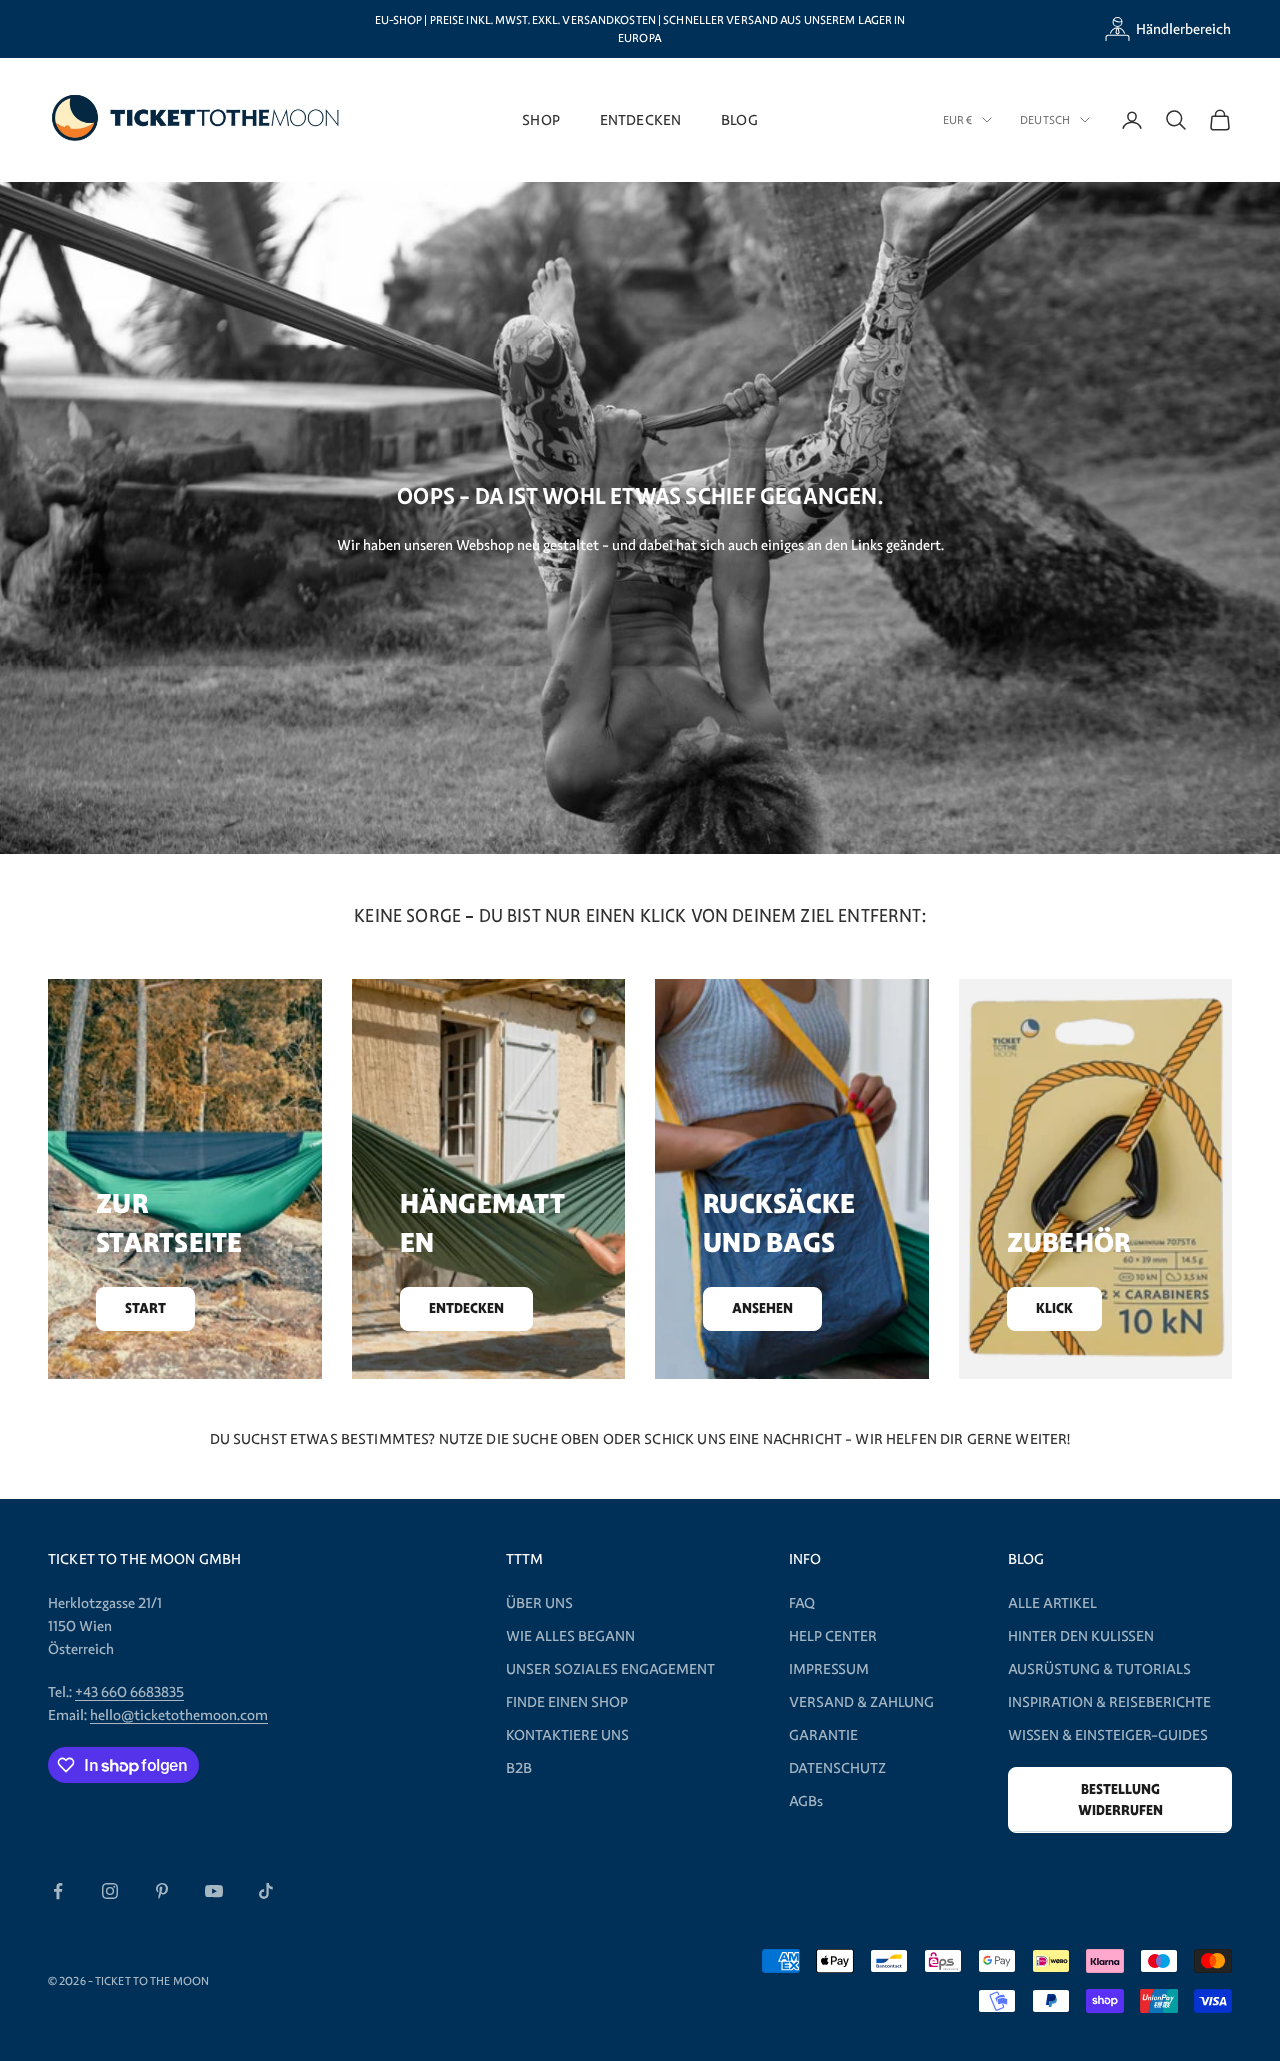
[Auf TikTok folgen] (266, 1891)
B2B (519, 1768)
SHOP (541, 119)
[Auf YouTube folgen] (214, 1891)
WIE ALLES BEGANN (570, 1636)
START (145, 1308)
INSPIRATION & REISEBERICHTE (1109, 1702)
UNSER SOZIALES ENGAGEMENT (610, 1669)
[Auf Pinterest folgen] (162, 1891)
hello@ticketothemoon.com (179, 1715)
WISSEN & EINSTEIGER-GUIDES (1108, 1735)
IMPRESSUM (829, 1669)
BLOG (739, 119)
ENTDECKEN (640, 119)
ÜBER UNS (539, 1603)
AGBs (806, 1801)
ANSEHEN (762, 1308)
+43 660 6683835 (129, 1692)
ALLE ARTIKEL (1052, 1603)
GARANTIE (823, 1735)
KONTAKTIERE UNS (567, 1735)
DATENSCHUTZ (837, 1768)
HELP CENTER (833, 1636)
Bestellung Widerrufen (1120, 1800)
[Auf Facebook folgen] (58, 1891)
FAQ (802, 1603)
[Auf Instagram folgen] (110, 1891)
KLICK (1054, 1308)
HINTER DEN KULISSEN (1081, 1636)
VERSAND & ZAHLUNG (861, 1702)
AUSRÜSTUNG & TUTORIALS (1099, 1669)
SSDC (509, 1980)
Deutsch (1045, 120)
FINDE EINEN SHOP (567, 1702)
